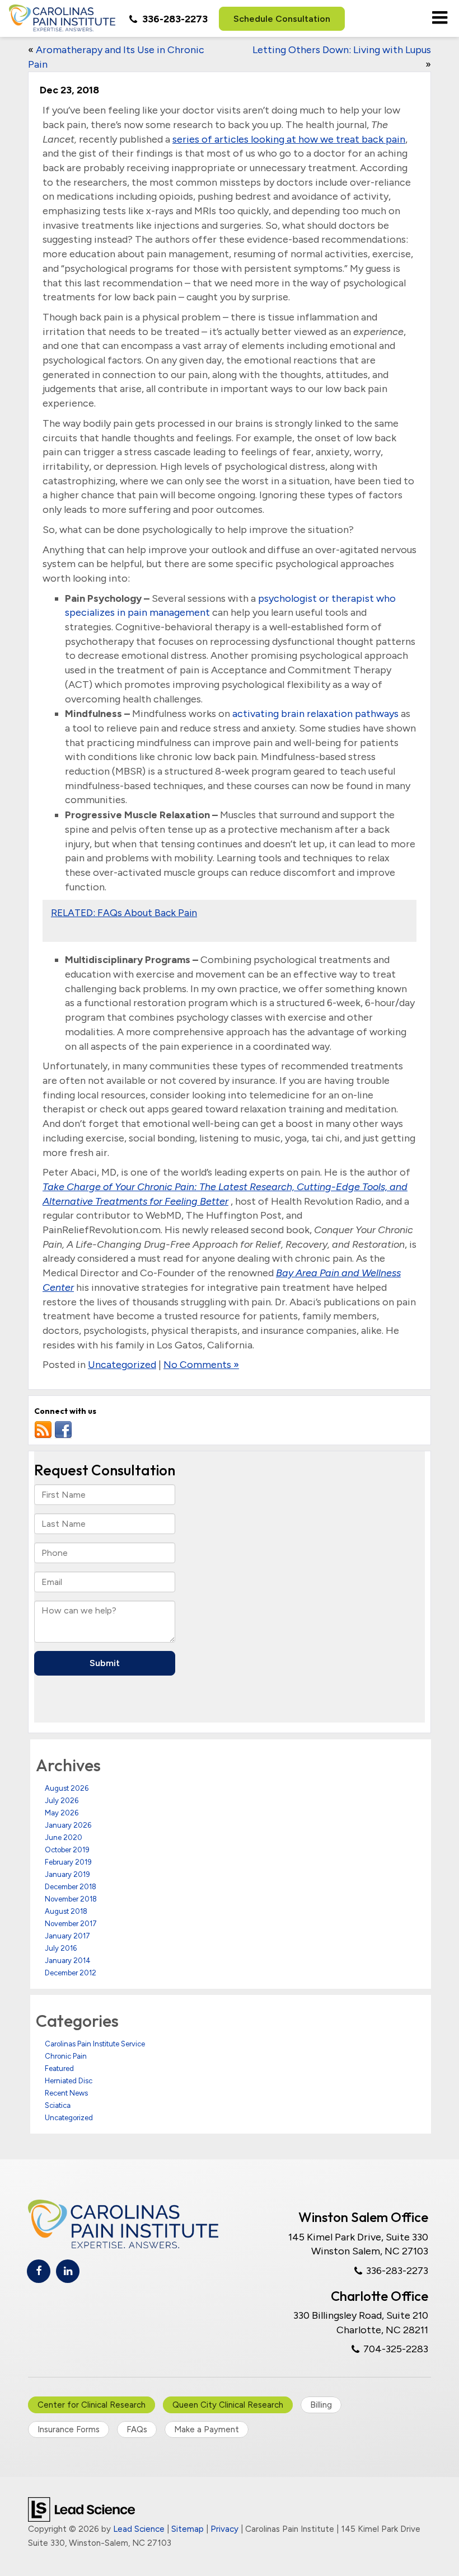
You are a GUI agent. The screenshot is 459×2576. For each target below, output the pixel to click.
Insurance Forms (69, 2429)
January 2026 (68, 1825)
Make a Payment (207, 2429)
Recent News (66, 2093)
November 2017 (71, 1924)
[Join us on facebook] (63, 1430)
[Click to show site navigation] (440, 18)
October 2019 (67, 1850)
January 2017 (67, 1936)
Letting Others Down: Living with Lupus (342, 50)
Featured (59, 2068)
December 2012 (71, 1973)
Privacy (224, 2529)
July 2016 (61, 1948)
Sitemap (188, 2529)
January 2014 (68, 1961)
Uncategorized (122, 1365)
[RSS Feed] (43, 1430)
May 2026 (62, 1813)
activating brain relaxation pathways (315, 714)
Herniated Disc (69, 2081)
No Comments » (201, 1365)
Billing (321, 2405)
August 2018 (66, 1911)
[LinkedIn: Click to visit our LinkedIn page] (68, 2271)
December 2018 (71, 1887)
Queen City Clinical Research (228, 2405)
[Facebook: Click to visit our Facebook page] (39, 2271)
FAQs (137, 2429)
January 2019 (67, 1874)
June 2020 (64, 1837)
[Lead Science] (81, 2508)
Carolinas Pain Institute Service (95, 2044)
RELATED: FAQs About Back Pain (124, 912)
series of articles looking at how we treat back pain (289, 139)
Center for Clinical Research (92, 2405)
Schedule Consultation (282, 19)
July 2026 (62, 1801)
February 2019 (68, 1862)
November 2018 (71, 1899)
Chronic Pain (66, 2056)
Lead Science (139, 2529)
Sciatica (58, 2105)
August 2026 (67, 1788)
